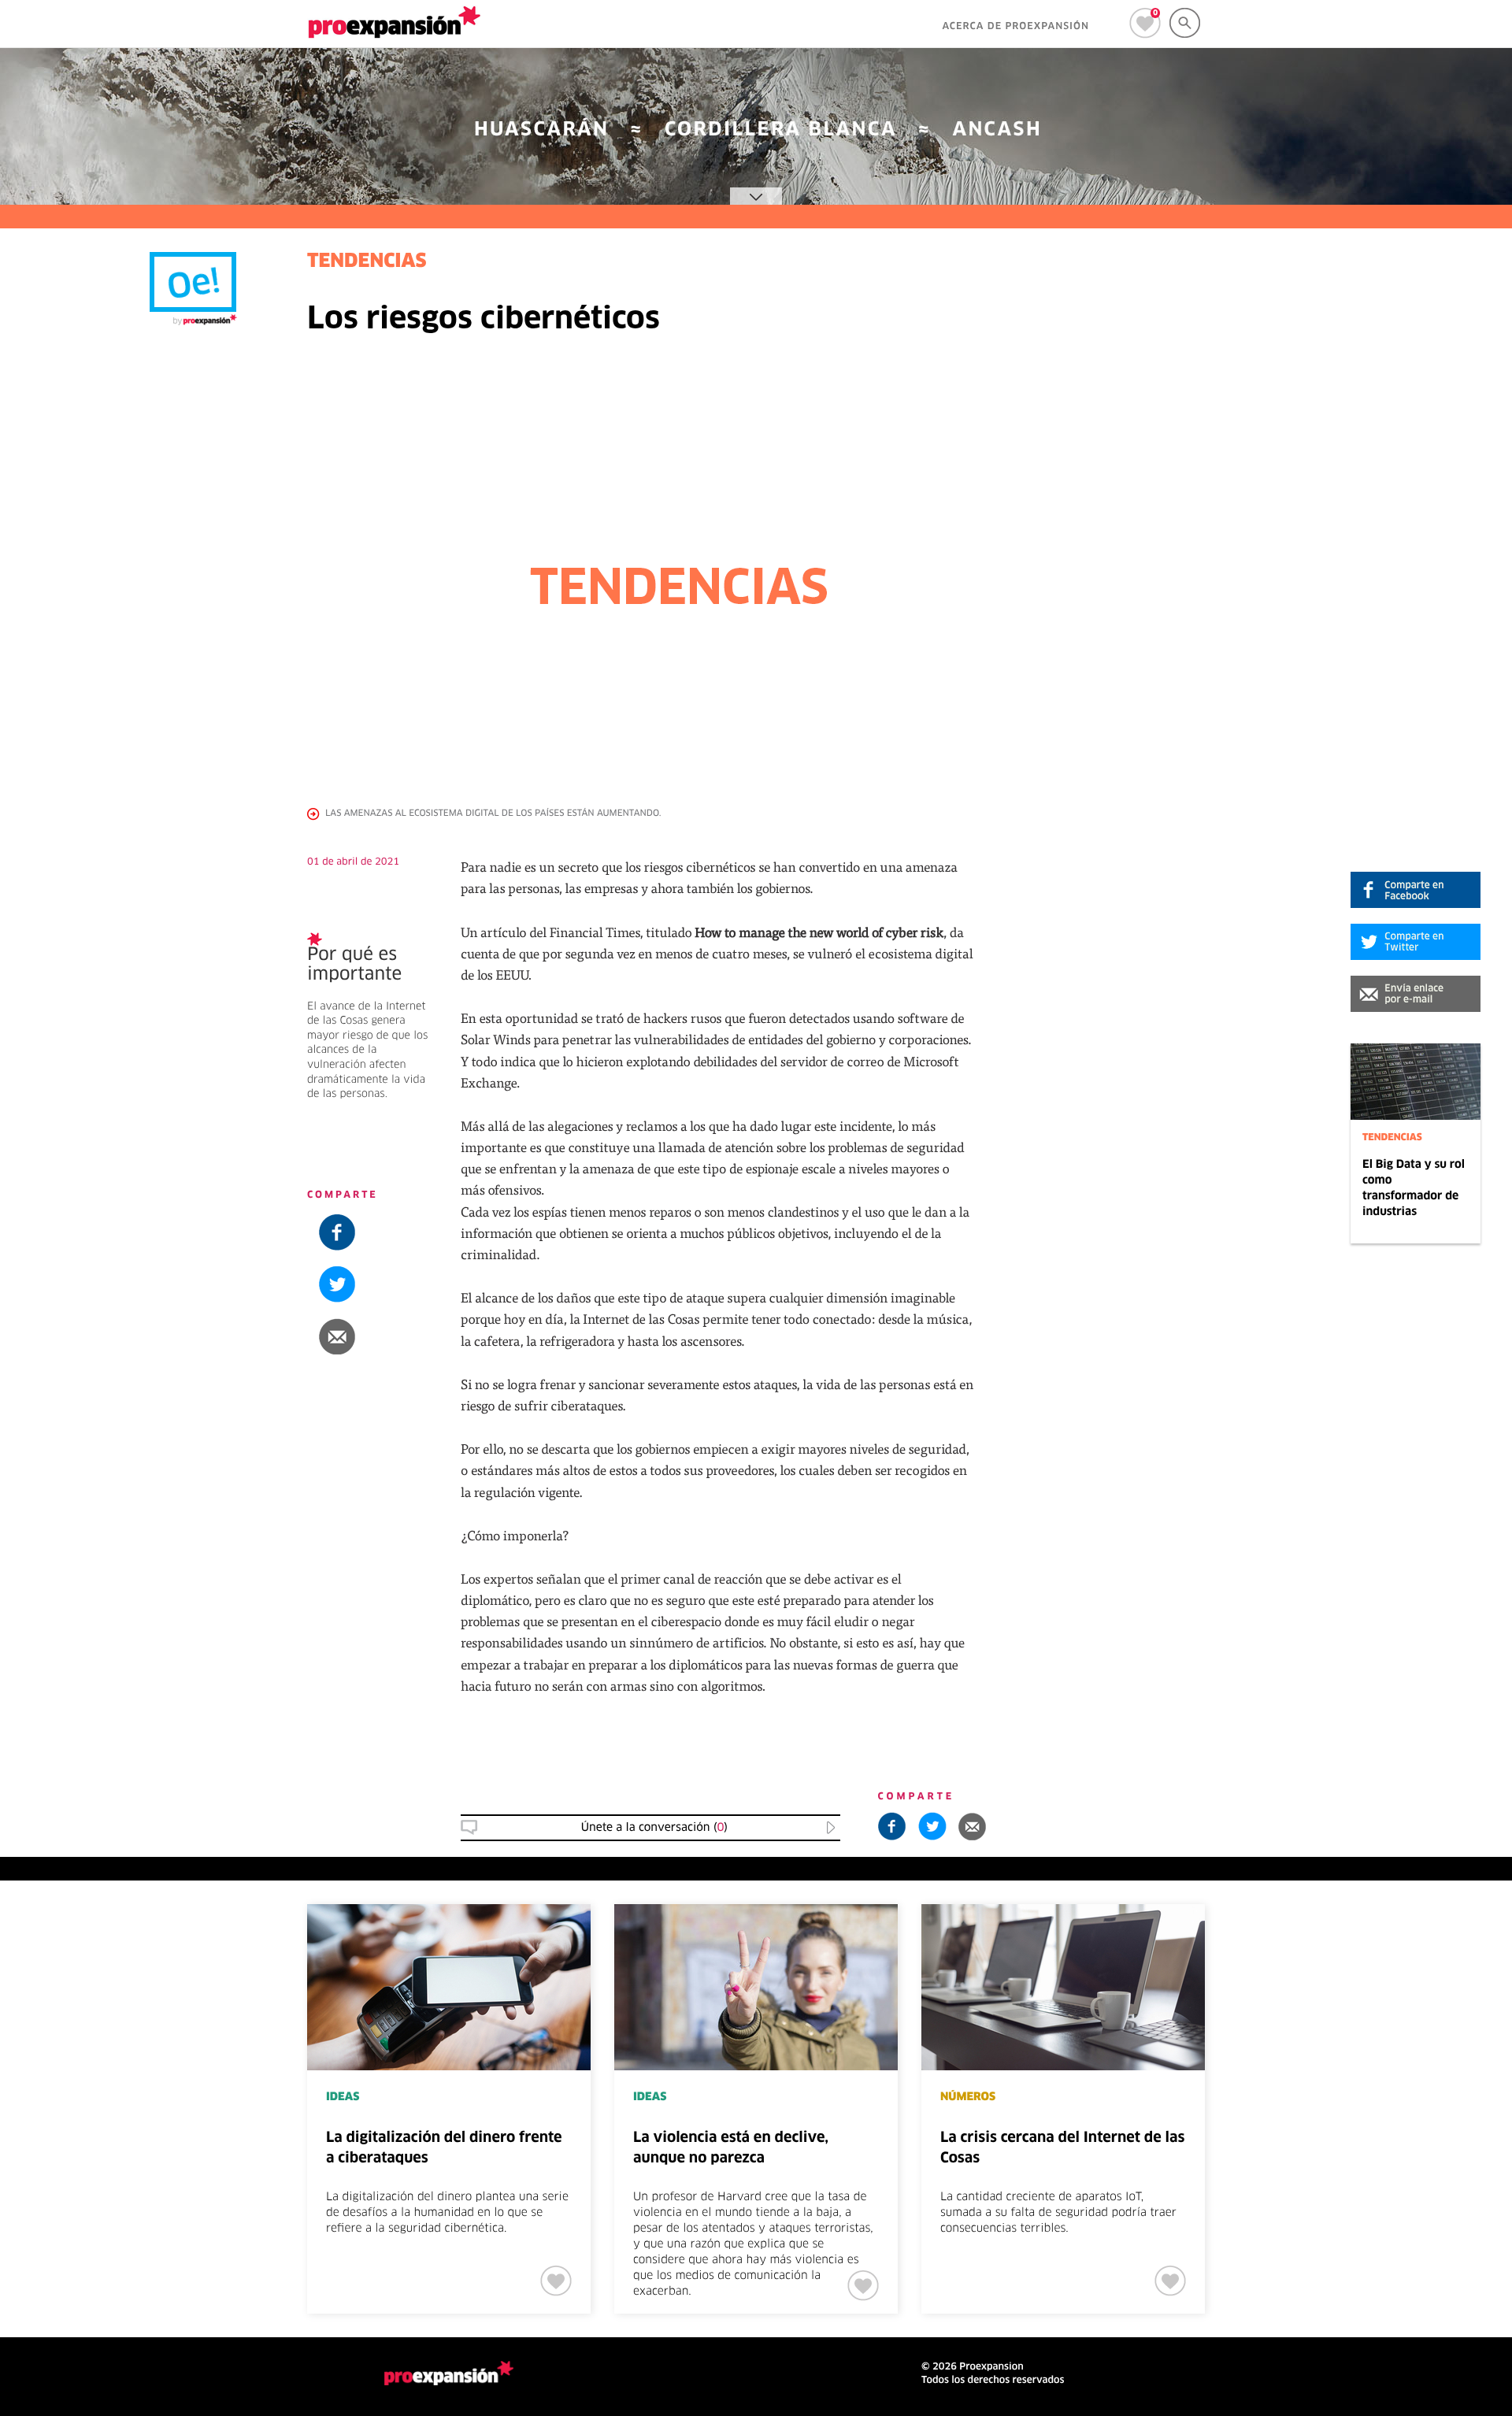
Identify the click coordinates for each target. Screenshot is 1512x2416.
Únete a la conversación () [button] (654, 1828)
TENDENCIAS (1392, 1138)
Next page (1364, 1956)
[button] (1416, 994)
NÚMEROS (968, 2097)
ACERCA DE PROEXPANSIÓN (1015, 27)
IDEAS (343, 2097)
